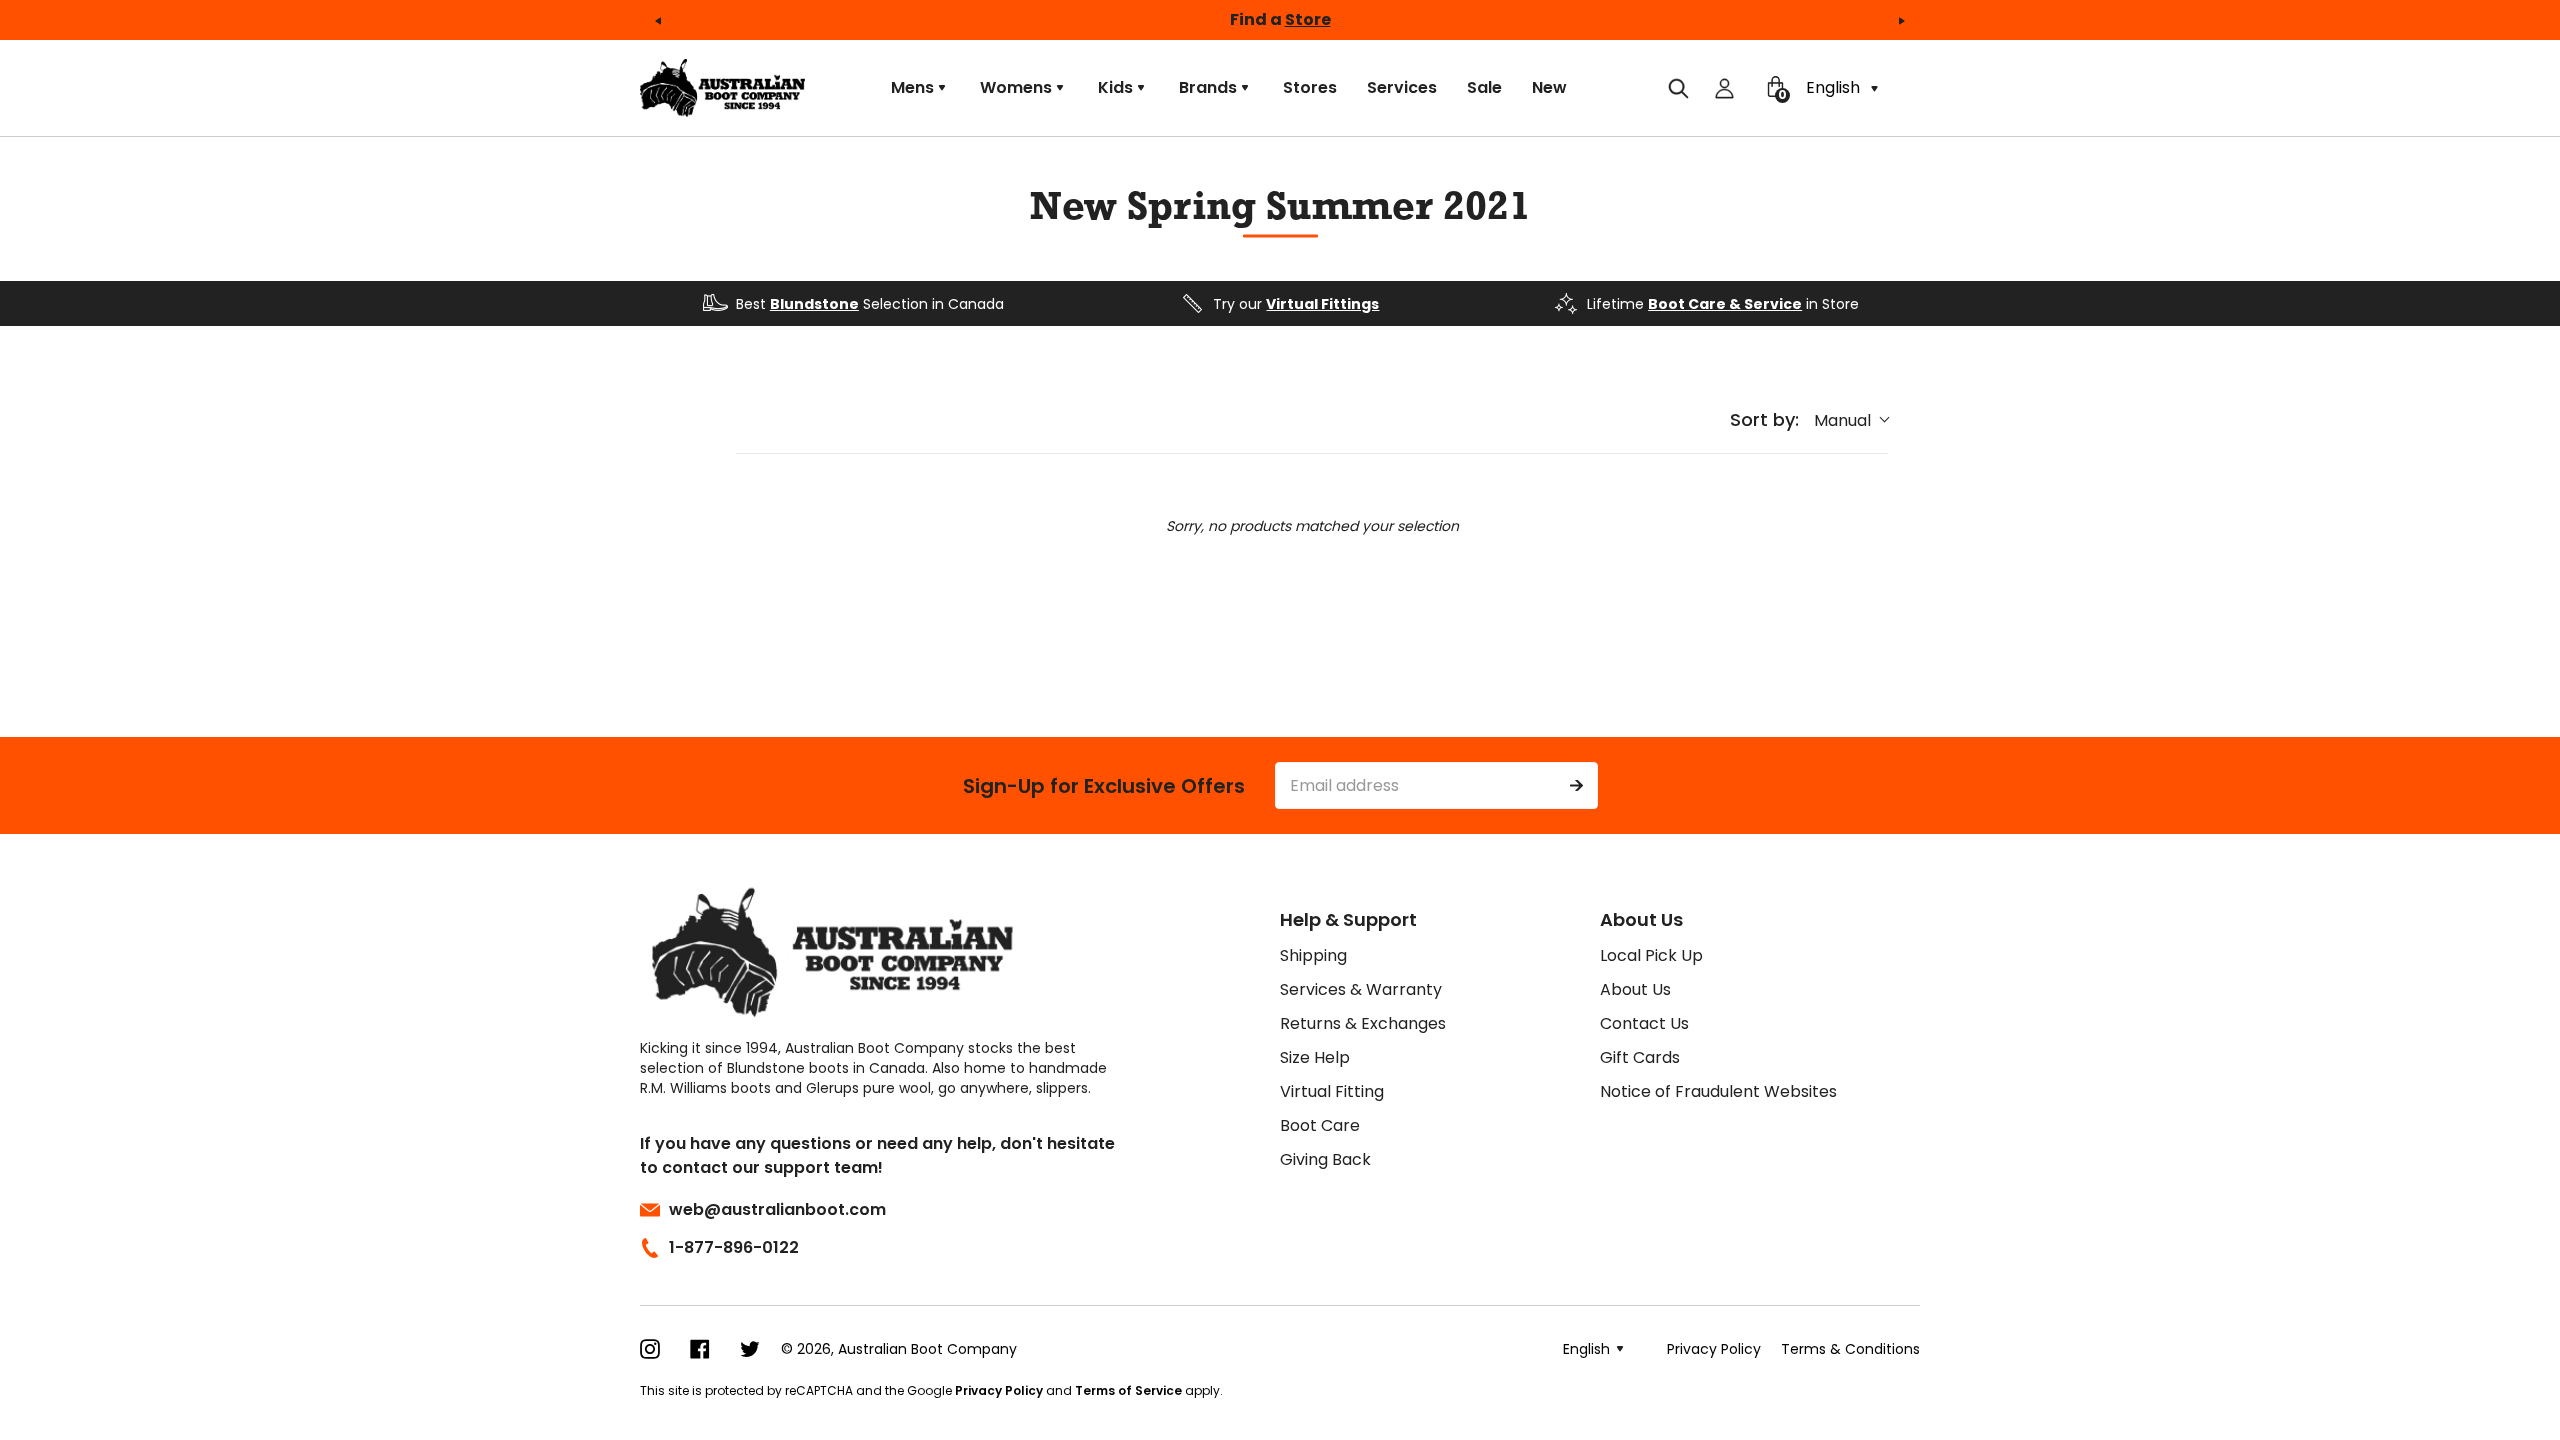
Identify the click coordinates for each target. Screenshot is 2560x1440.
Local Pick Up (1651, 955)
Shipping (1313, 955)
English (1835, 87)
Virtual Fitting (1332, 1091)
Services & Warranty (1361, 989)
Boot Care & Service (1725, 304)
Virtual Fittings (1322, 304)
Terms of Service (1128, 1390)
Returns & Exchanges (1363, 1023)
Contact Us (1644, 1023)
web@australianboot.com (777, 1209)
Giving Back (1325, 1159)
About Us (1635, 989)
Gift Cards (1640, 1057)
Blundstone (814, 304)
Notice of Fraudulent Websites (1718, 1091)
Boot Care (1320, 1125)
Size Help (1315, 1057)
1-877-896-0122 (734, 1247)
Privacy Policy (999, 1390)
